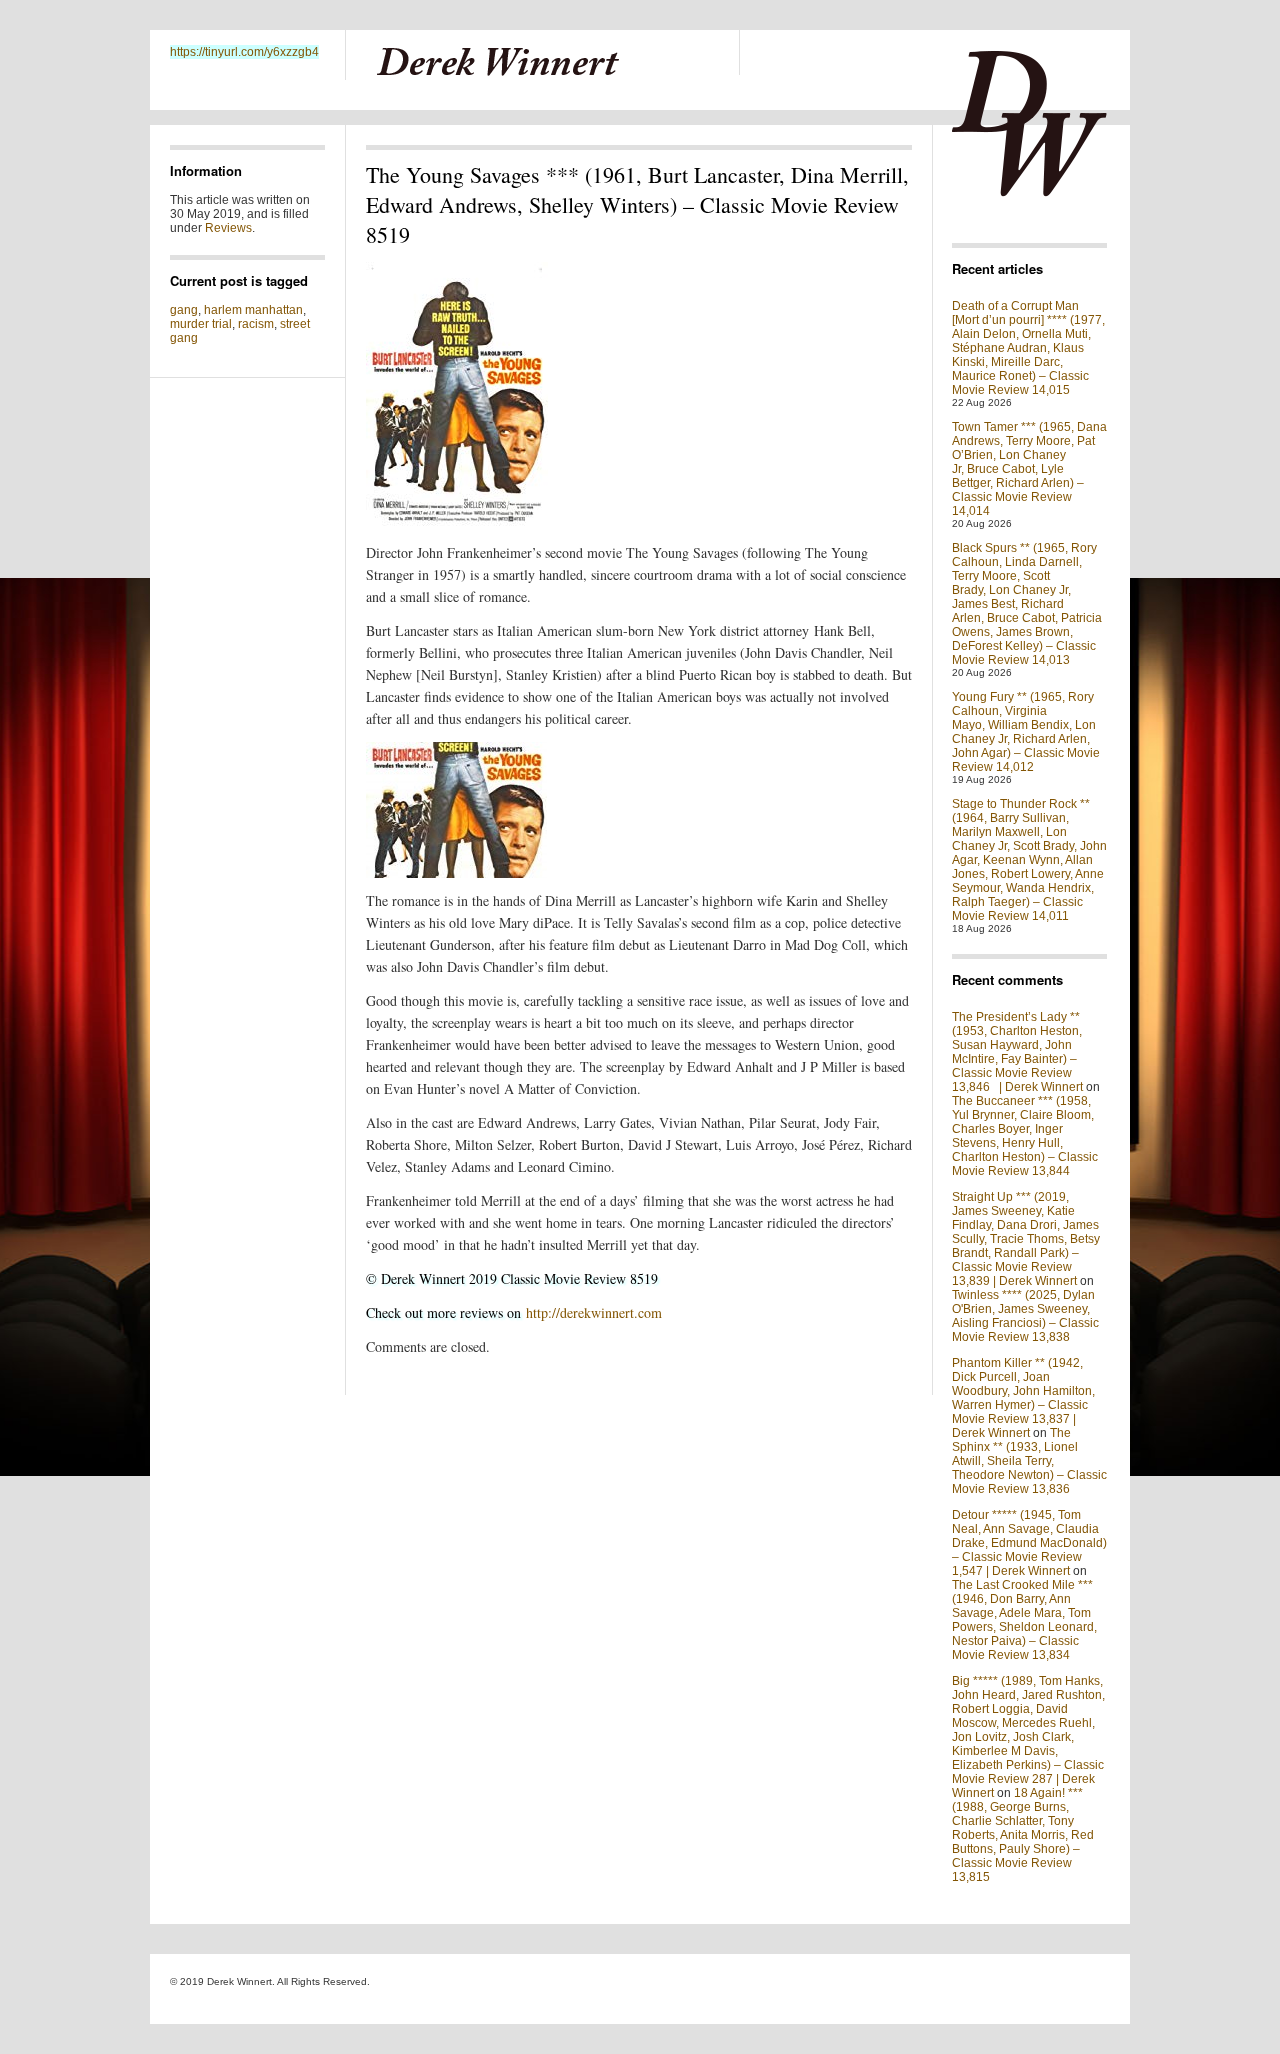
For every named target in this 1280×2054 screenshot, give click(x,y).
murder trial (201, 324)
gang (184, 310)
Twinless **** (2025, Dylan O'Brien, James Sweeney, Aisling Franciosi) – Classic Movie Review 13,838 (1025, 1316)
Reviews (228, 228)
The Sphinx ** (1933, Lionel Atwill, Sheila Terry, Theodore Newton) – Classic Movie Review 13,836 (1029, 1461)
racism (256, 324)
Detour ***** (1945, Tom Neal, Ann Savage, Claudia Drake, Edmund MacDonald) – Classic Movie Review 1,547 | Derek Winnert (1029, 1543)
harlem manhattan (253, 310)
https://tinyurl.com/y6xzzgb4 (244, 52)
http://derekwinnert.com (594, 1312)
